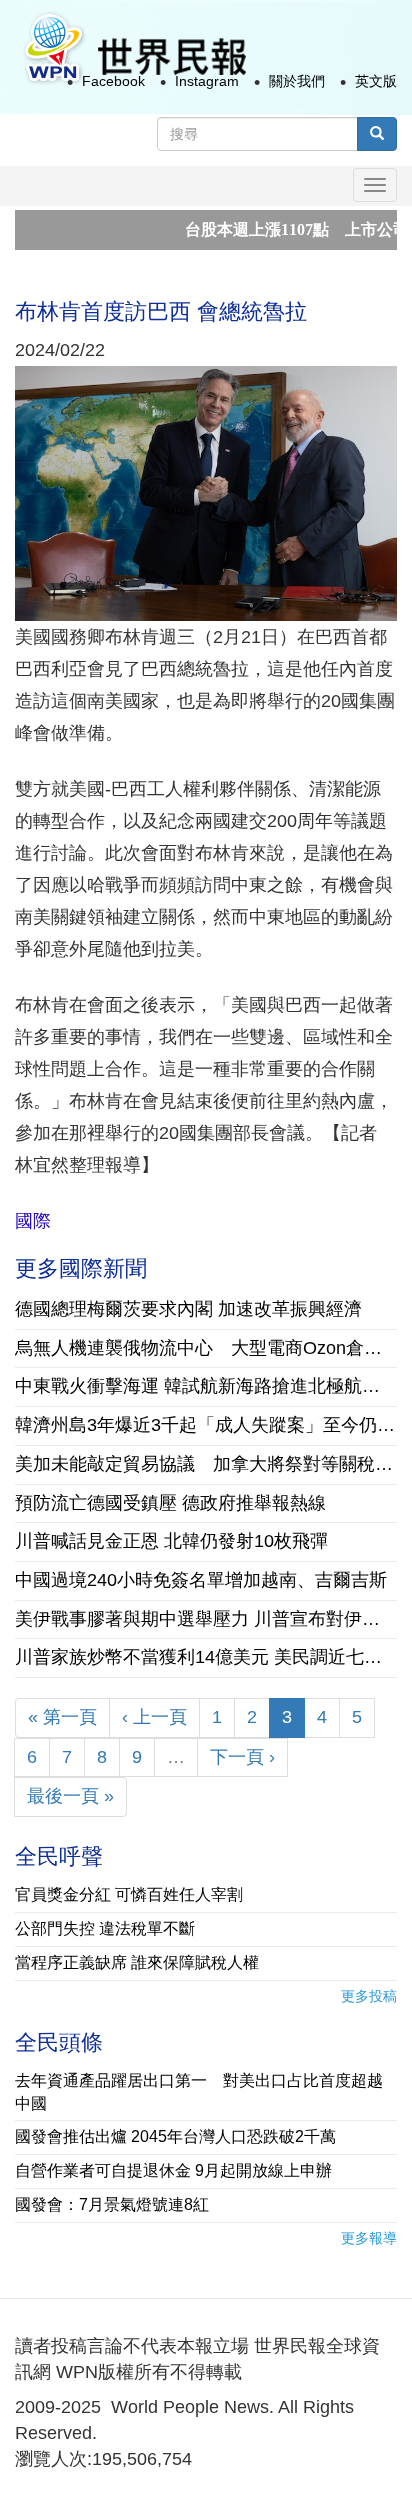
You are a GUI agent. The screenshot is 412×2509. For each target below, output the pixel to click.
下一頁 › (242, 1757)
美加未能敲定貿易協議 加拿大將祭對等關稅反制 (206, 1464)
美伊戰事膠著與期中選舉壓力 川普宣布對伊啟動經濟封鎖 (206, 1619)
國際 (33, 1221)
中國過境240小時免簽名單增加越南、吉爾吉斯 (201, 1580)
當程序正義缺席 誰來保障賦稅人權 (137, 1962)
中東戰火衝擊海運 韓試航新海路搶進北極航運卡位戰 (206, 1386)
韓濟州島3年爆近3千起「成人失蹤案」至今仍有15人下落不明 (206, 1425)
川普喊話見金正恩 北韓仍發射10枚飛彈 (171, 1541)
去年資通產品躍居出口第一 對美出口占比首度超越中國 (199, 2092)
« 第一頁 (62, 1717)
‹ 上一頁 (154, 1717)
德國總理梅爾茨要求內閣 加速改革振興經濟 (188, 1309)
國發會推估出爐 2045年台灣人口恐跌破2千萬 (175, 2136)
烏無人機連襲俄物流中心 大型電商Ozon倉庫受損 (206, 1348)
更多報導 (369, 2238)
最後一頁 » (70, 1796)
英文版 (376, 81)
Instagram (207, 81)
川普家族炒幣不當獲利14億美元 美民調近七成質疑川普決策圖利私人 (206, 1657)
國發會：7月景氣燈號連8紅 (112, 2204)
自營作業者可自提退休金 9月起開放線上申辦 (173, 2170)
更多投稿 (369, 1996)
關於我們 (297, 81)
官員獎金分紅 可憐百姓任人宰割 (129, 1894)
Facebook (113, 81)
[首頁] (134, 48)
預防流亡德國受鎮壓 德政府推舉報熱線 (170, 1503)
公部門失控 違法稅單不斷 (105, 1928)
